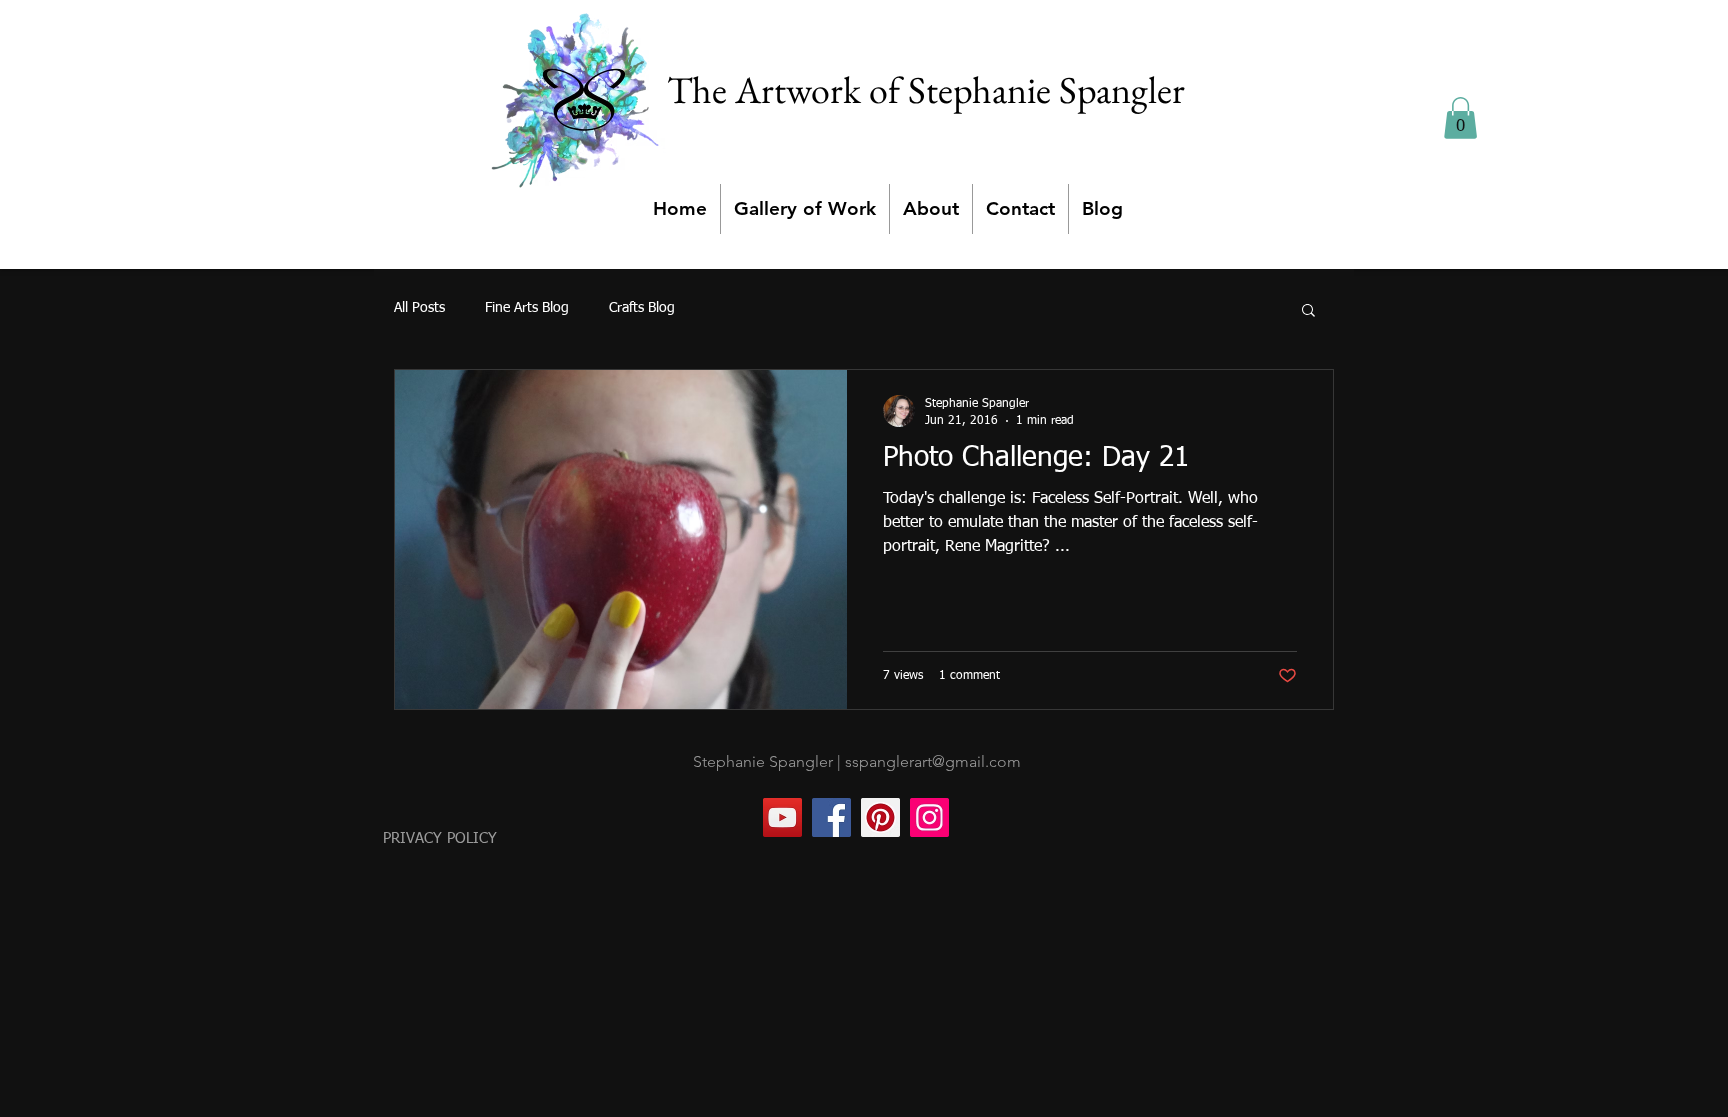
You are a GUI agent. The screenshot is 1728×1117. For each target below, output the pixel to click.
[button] (1460, 118)
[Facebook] (831, 817)
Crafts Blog (642, 308)
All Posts (419, 308)
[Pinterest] (880, 817)
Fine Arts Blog (527, 308)
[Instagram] (929, 817)
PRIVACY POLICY (440, 838)
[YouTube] (782, 817)
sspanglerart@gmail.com (933, 761)
